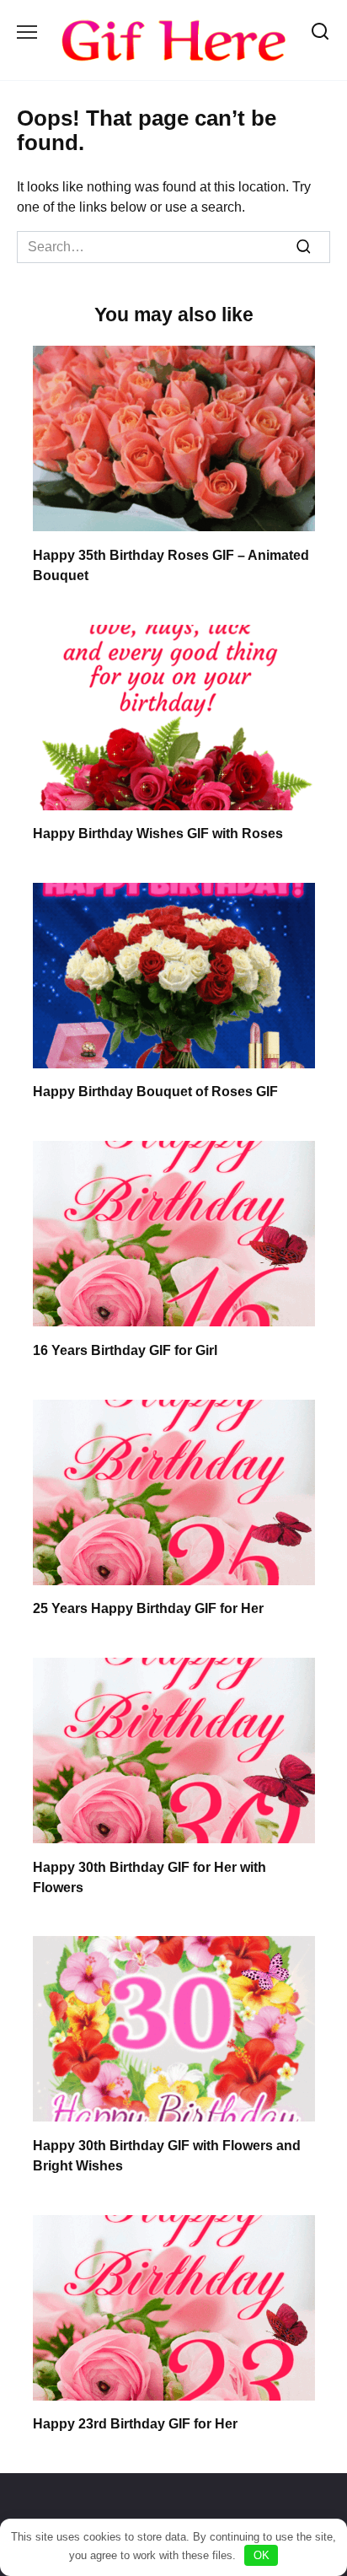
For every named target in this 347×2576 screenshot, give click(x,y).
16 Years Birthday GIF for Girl (125, 1350)
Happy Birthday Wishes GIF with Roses (158, 834)
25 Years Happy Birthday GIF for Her (148, 1608)
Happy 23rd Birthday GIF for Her (135, 2424)
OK (262, 2555)
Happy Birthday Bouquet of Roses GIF (155, 1092)
